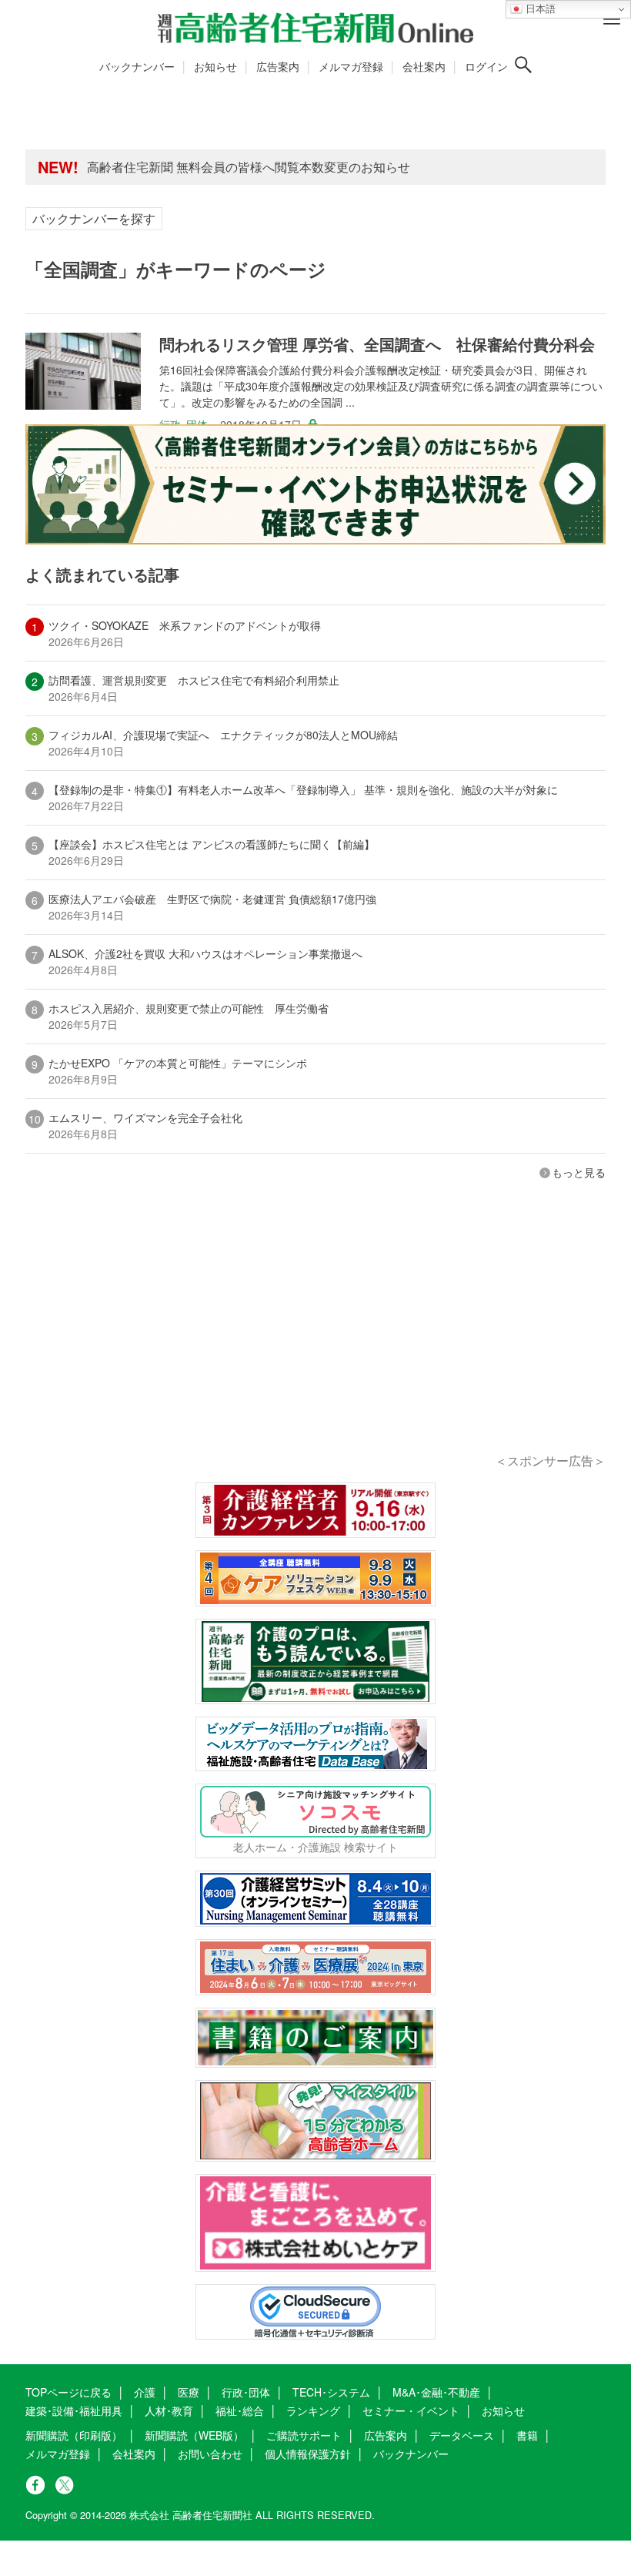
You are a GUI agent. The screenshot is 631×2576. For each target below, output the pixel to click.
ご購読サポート (304, 2435)
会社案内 (424, 66)
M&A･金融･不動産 (436, 2392)
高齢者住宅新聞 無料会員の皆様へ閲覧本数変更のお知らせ (249, 167)
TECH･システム (331, 2392)
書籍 (527, 2435)
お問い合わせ (210, 2454)
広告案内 (278, 66)
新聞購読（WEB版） (194, 2435)
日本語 (539, 9)
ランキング (313, 2410)
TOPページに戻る (68, 2392)
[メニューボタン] (612, 19)
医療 (189, 2392)
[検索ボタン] (523, 65)
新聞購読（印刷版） (74, 2435)
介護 (145, 2392)
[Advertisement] (315, 1338)
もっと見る (579, 1172)
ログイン (486, 66)
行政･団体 (246, 2392)
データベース (462, 2435)
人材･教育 (169, 2410)
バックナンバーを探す (94, 218)
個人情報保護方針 (308, 2454)
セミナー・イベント (411, 2410)
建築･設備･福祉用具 (74, 2410)
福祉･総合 (240, 2410)
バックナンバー (137, 66)
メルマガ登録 (351, 66)
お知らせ (215, 66)
